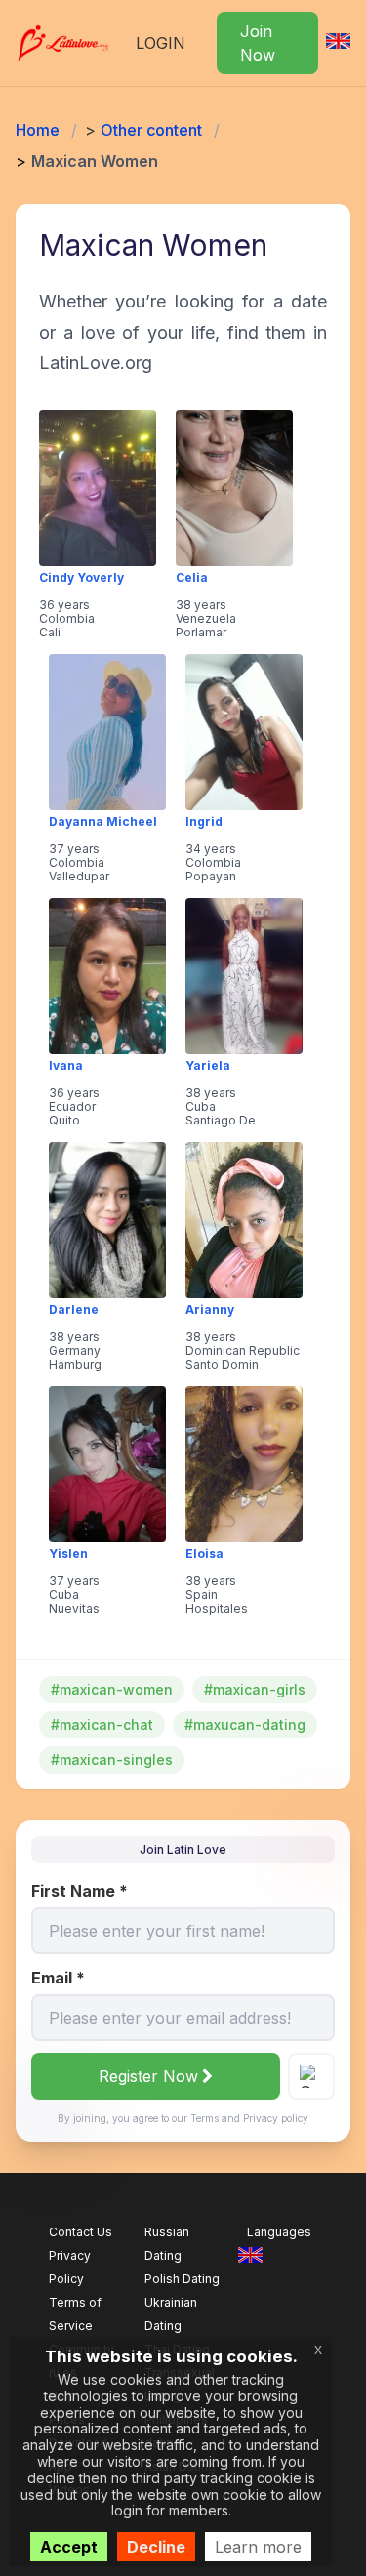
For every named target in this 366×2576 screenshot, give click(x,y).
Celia (192, 578)
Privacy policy (276, 2118)
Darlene (74, 1310)
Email (58, 1978)
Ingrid (204, 822)
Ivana (66, 1066)
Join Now (258, 43)
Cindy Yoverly (81, 578)
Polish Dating (182, 2279)
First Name (80, 1891)
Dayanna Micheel (103, 822)
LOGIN (161, 43)
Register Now (148, 2076)
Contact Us (81, 2232)
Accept (69, 2547)
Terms (204, 2118)
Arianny (210, 1310)
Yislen (68, 1554)
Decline (156, 2547)
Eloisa (204, 1554)
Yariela (208, 1066)
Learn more (258, 2547)
